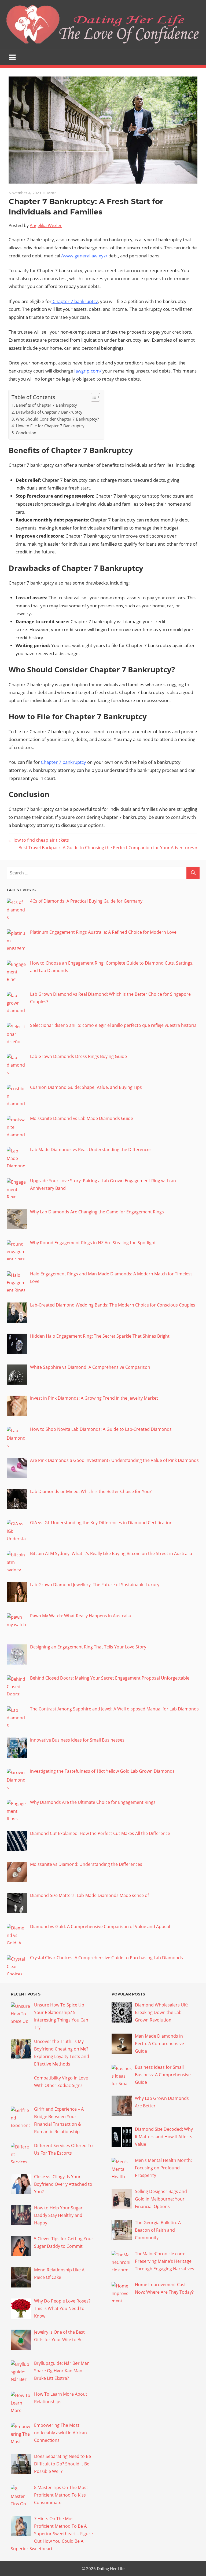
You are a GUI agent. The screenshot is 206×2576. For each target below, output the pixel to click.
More (52, 193)
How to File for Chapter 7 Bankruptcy (50, 426)
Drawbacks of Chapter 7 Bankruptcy (49, 412)
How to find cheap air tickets (40, 840)
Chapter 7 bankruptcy (75, 301)
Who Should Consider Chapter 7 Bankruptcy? (57, 419)
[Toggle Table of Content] (93, 397)
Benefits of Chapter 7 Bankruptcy (46, 405)
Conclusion (26, 433)
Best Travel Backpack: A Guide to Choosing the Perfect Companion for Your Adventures (106, 848)
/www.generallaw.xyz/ (84, 256)
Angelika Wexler (46, 225)
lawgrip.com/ (88, 371)
